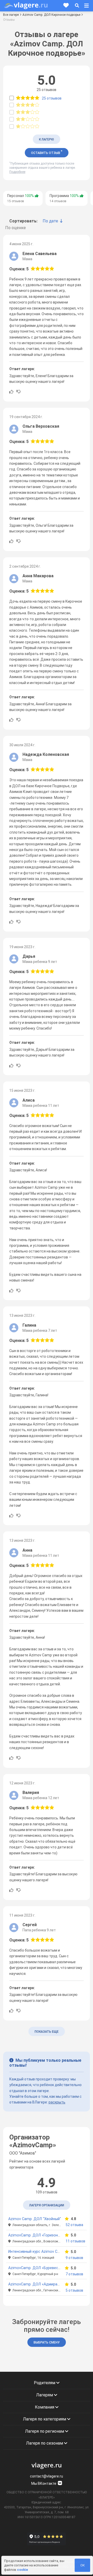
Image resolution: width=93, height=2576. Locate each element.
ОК (83, 2565)
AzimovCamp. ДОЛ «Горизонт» (35, 2235)
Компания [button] (45, 2407)
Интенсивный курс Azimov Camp (37, 2252)
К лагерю (47, 139)
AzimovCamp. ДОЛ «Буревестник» (38, 2268)
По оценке (16, 228)
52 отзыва (74, 2225)
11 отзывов (75, 2241)
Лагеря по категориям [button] (45, 2419)
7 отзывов (74, 2274)
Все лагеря (11, 15)
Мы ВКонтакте (44, 2483)
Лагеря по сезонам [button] (45, 2443)
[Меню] (87, 6)
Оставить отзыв (47, 152)
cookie (22, 2570)
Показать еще (47, 2032)
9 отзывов (74, 2258)
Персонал (21, 198)
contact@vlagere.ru (47, 2476)
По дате (50, 221)
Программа (64, 198)
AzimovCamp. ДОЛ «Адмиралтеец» (39, 2284)
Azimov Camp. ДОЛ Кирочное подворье (51, 15)
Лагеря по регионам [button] (45, 2431)
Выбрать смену (47, 2342)
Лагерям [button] (45, 2395)
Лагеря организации (47, 2205)
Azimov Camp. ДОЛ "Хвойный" (35, 2219)
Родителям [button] (45, 2383)
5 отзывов (74, 2290)
